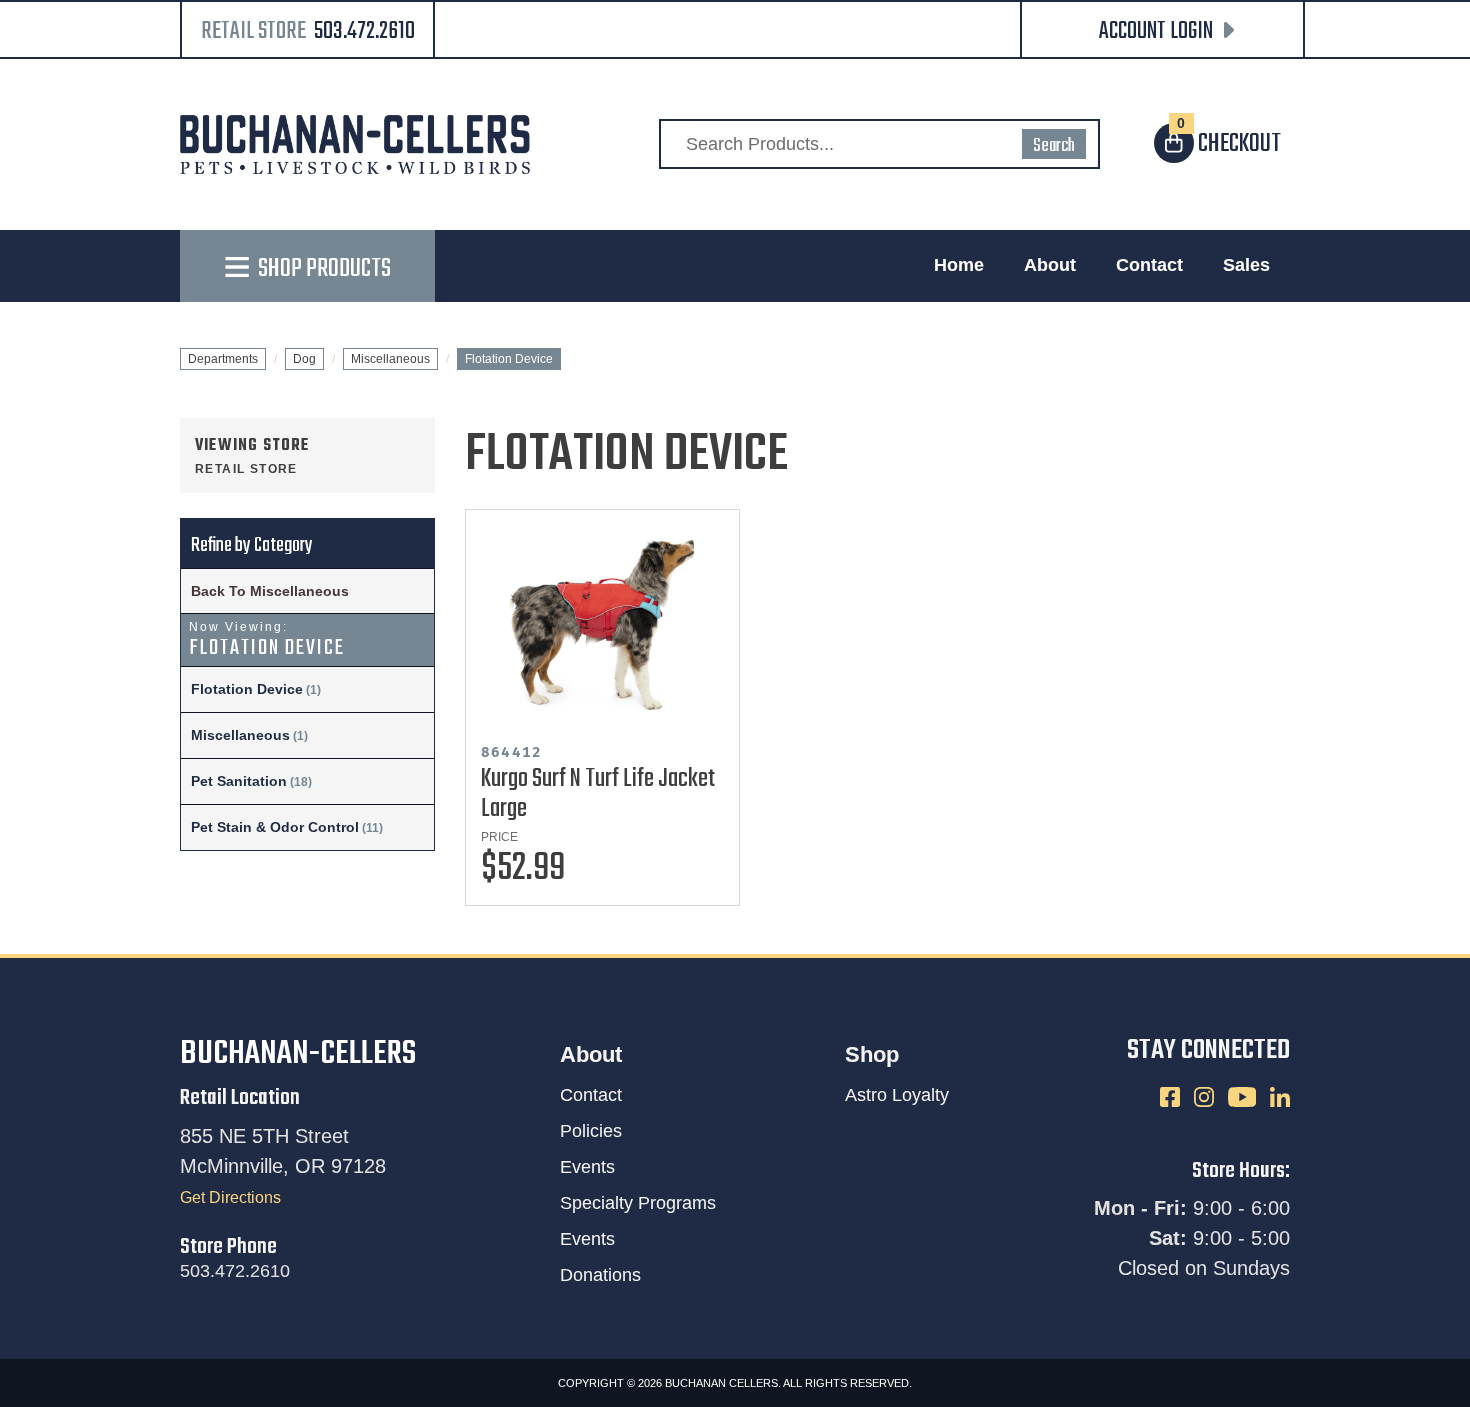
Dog (304, 359)
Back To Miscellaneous (270, 591)
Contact (1149, 265)
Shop (872, 1054)
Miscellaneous (390, 359)
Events (587, 1167)
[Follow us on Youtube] (1244, 1096)
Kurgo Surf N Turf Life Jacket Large (598, 794)
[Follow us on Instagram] (1206, 1096)
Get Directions (230, 1197)
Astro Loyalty (897, 1095)
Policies (591, 1131)
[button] (1162, 31)
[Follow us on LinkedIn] (1280, 1096)
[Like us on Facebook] (1172, 1096)
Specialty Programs (638, 1203)
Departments (223, 359)
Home (959, 265)
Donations (600, 1275)
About (1050, 265)
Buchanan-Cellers (298, 1054)
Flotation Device (247, 689)
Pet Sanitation (239, 781)
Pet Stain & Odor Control (275, 827)
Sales (1246, 265)
